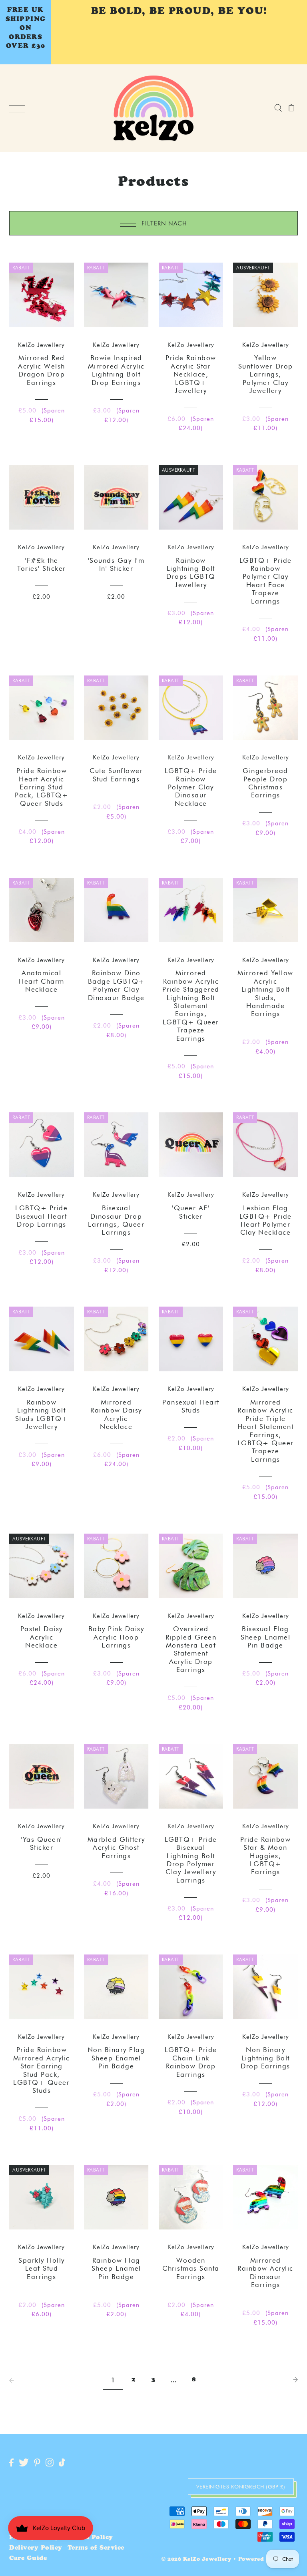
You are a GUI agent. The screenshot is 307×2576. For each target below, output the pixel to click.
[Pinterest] (37, 2463)
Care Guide (28, 2559)
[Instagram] (50, 2463)
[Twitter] (24, 2463)
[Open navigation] (19, 109)
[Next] (295, 2380)
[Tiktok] (62, 2463)
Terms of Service (96, 2548)
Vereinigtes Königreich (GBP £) (241, 2486)
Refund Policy (89, 2538)
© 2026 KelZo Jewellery (196, 2560)
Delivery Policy (36, 2548)
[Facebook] (11, 2463)
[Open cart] (292, 108)
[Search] (278, 108)
